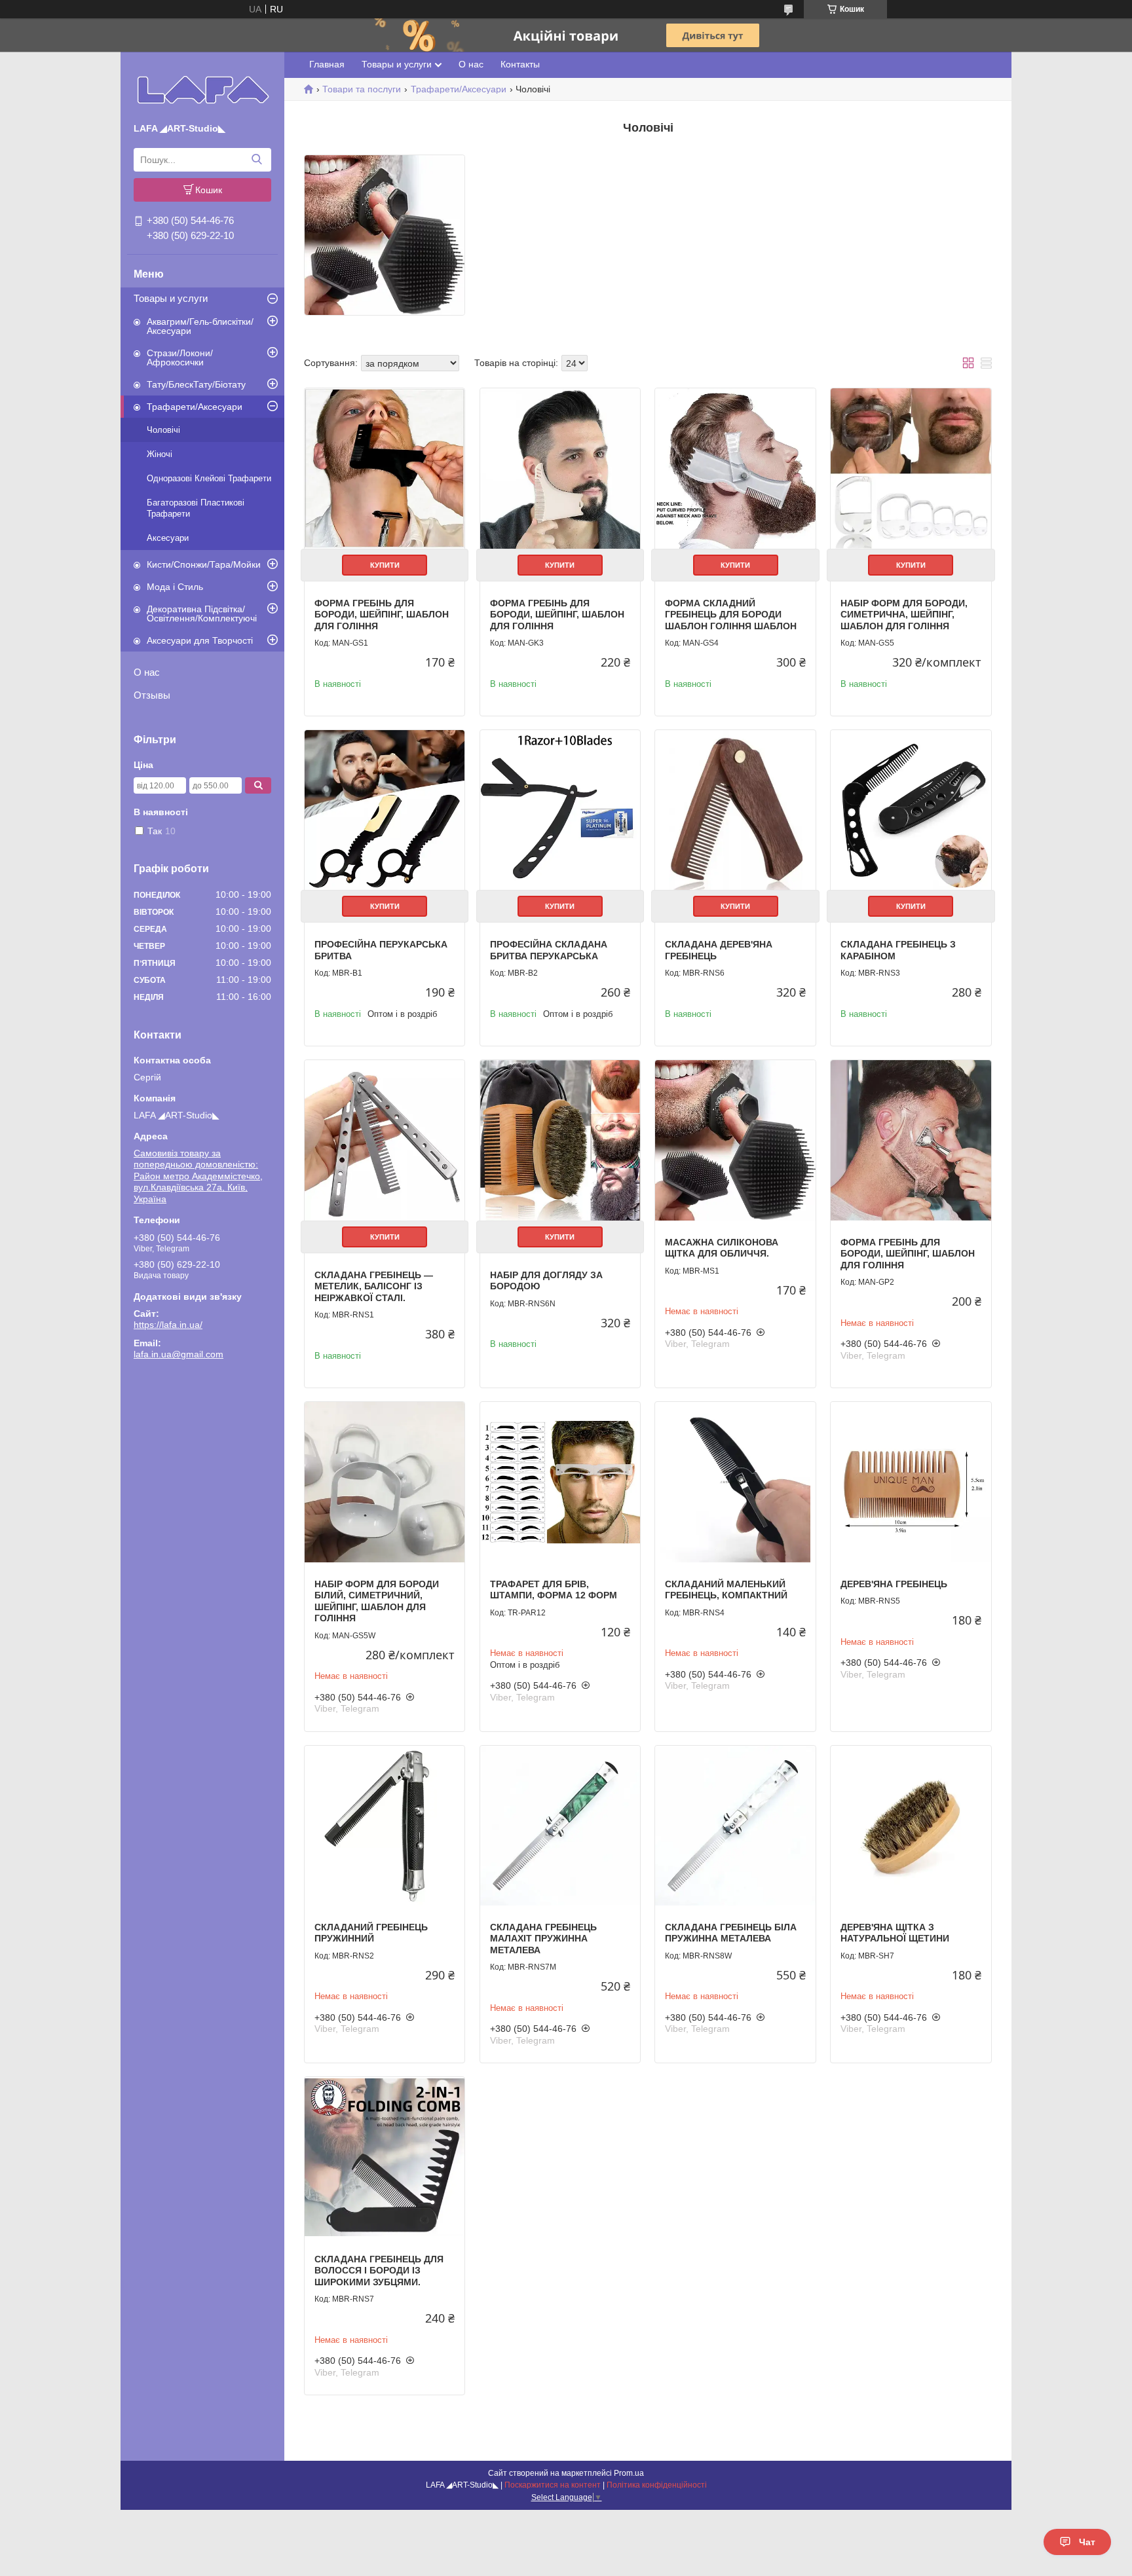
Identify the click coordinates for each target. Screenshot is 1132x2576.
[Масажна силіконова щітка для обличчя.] (735, 1140)
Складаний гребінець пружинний (371, 1933)
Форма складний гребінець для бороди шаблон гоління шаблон (731, 615)
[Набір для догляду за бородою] (560, 1140)
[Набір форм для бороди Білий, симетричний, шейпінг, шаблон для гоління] (385, 1482)
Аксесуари (168, 538)
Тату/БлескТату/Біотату (196, 384)
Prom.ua (629, 2473)
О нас (147, 672)
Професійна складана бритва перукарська (549, 950)
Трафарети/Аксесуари (195, 407)
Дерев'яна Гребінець (894, 1584)
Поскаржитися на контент (553, 2485)
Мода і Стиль (175, 587)
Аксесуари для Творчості (200, 640)
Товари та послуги (362, 89)
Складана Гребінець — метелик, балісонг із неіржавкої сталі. (374, 1286)
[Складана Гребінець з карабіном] (911, 810)
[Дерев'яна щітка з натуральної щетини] (911, 1826)
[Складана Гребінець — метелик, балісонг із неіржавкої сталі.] (385, 1140)
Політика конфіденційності (657, 2485)
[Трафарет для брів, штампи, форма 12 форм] (560, 1482)
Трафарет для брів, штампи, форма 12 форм (554, 1590)
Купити (385, 565)
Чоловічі (163, 430)
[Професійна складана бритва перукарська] (560, 810)
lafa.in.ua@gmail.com (179, 1354)
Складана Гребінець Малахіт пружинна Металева (543, 1939)
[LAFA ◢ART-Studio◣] (203, 90)
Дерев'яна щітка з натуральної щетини (895, 1933)
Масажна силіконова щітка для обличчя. (722, 1248)
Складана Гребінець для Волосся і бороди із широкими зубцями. (379, 2271)
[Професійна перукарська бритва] (385, 810)
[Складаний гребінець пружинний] (385, 1826)
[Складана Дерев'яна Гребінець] (735, 810)
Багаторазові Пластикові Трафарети (196, 508)
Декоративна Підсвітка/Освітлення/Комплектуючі (202, 614)
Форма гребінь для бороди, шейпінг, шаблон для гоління (382, 615)
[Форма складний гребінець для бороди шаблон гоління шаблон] (735, 468)
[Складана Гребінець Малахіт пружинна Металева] (560, 1826)
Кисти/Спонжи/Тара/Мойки (204, 564)
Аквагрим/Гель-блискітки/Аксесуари (200, 326)
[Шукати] (256, 160)
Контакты (520, 64)
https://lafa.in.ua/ (168, 1325)
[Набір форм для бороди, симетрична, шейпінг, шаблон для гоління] (911, 468)
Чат (1087, 2542)
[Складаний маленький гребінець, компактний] (735, 1482)
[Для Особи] (385, 235)
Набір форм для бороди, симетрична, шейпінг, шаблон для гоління (904, 615)
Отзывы (152, 695)
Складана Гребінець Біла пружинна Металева (731, 1933)
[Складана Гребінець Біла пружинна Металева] (735, 1826)
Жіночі (160, 454)
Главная (327, 64)
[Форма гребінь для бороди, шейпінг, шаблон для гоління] (385, 468)
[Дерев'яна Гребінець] (911, 1482)
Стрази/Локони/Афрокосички (180, 358)
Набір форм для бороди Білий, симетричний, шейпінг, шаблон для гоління (377, 1601)
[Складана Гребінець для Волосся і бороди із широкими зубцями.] (385, 2157)
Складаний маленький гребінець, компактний (726, 1590)
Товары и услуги (171, 298)
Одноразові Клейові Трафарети (209, 478)
